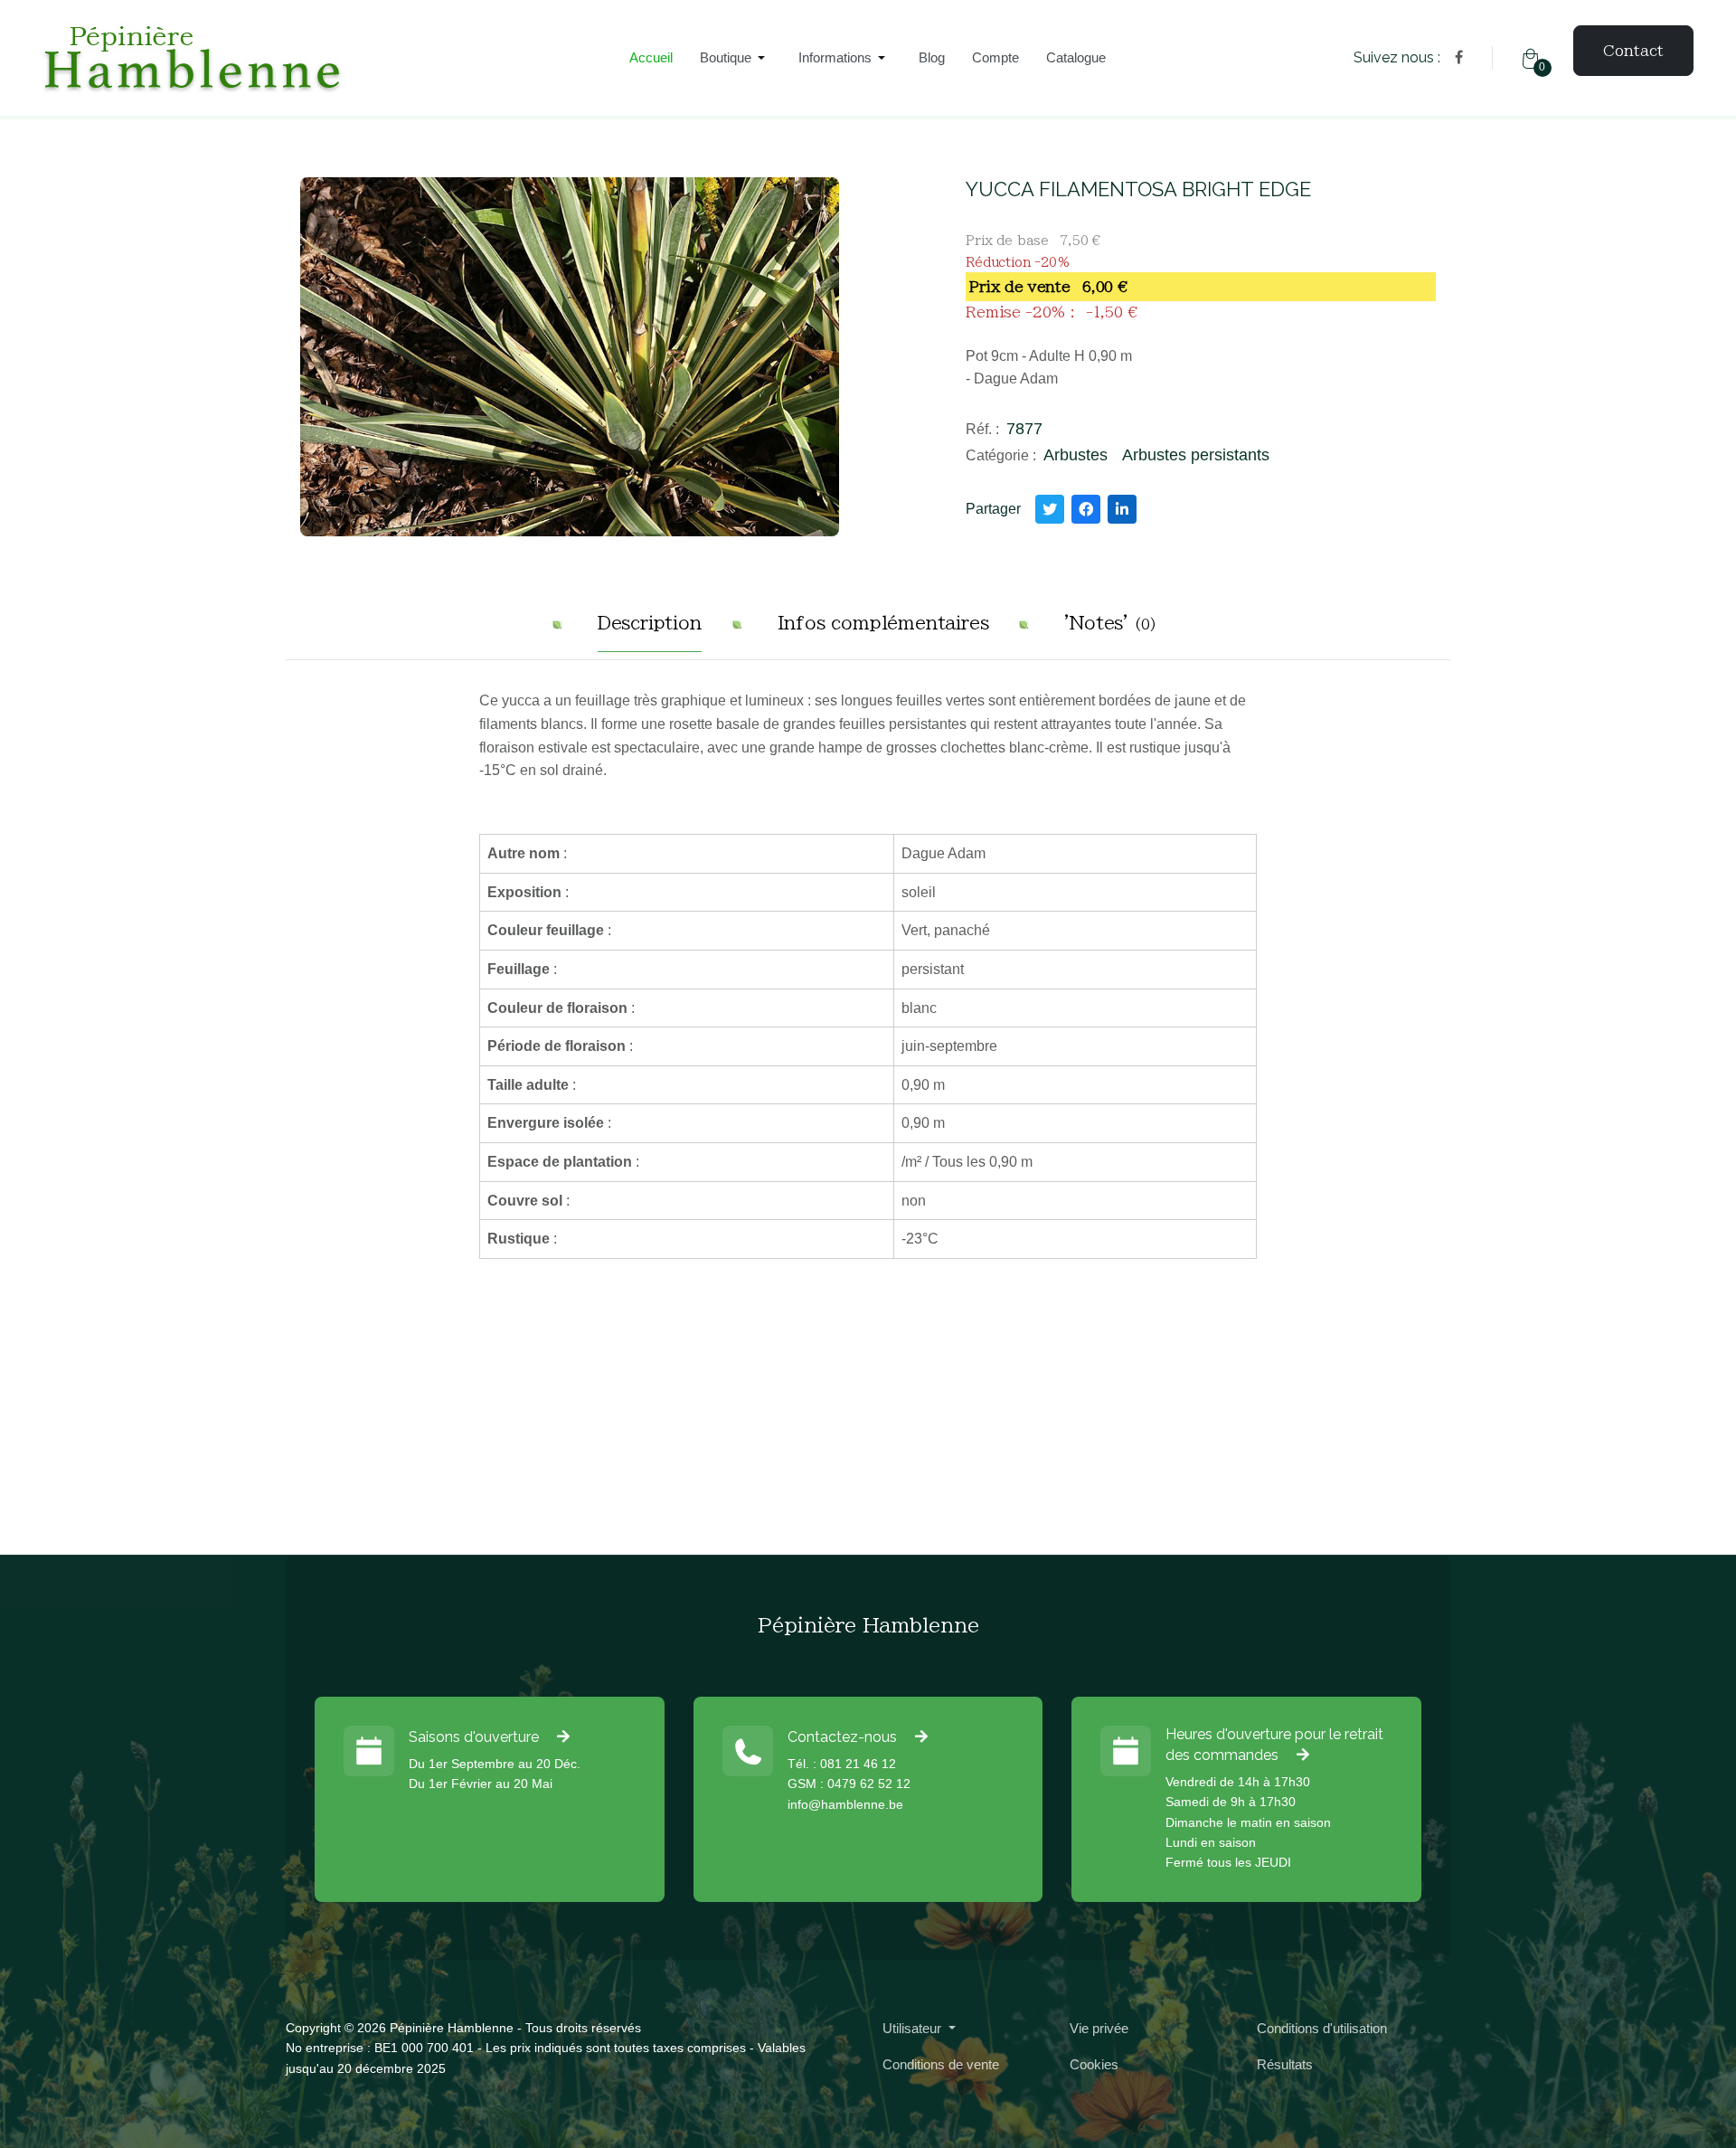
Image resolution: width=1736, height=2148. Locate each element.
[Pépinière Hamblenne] (308, 58)
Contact (1633, 51)
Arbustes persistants (1196, 455)
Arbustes (1076, 455)
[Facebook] (1459, 57)
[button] (736, 58)
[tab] (650, 630)
